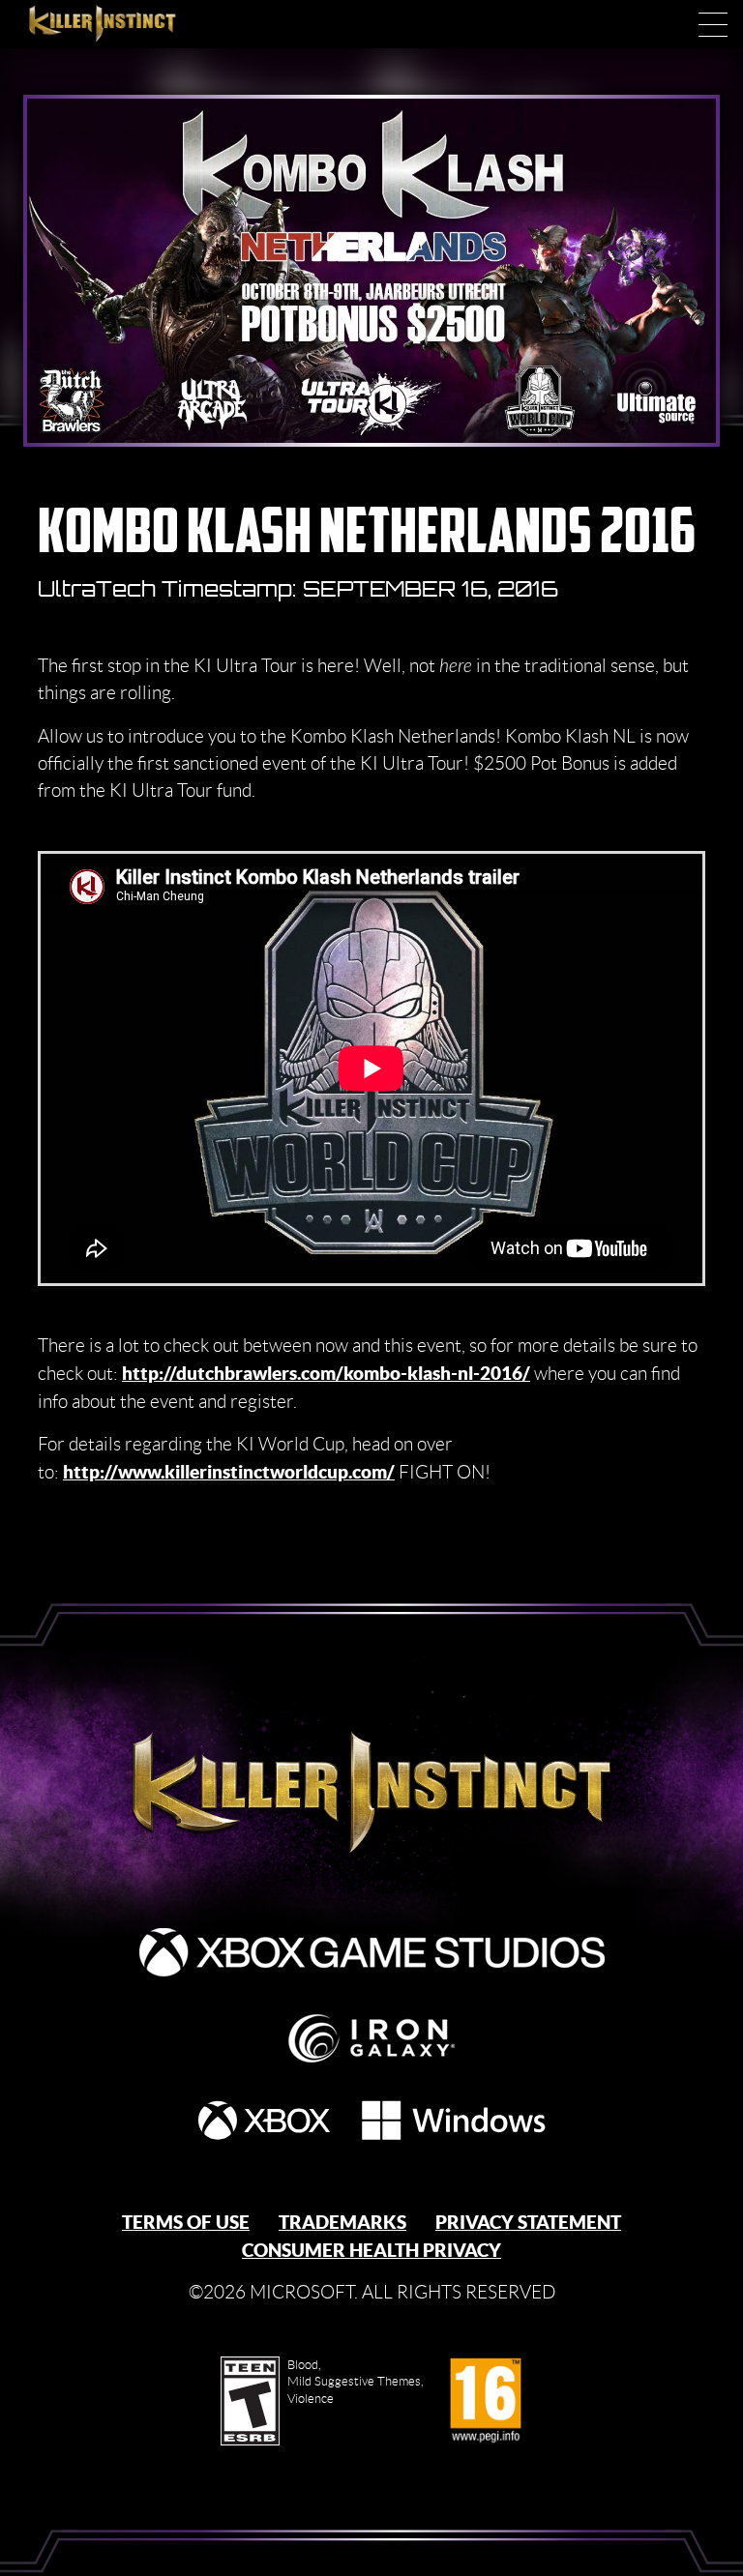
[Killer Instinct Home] (123, 24)
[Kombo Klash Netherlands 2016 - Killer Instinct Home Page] (372, 1786)
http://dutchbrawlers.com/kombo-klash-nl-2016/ (326, 1373)
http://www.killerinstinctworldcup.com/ (229, 1472)
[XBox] (264, 2120)
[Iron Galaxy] (371, 2038)
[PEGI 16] (485, 2401)
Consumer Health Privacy (371, 2250)
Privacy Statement (528, 2222)
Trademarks (342, 2222)
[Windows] (454, 2120)
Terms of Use (186, 2222)
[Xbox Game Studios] (372, 1952)
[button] (713, 24)
